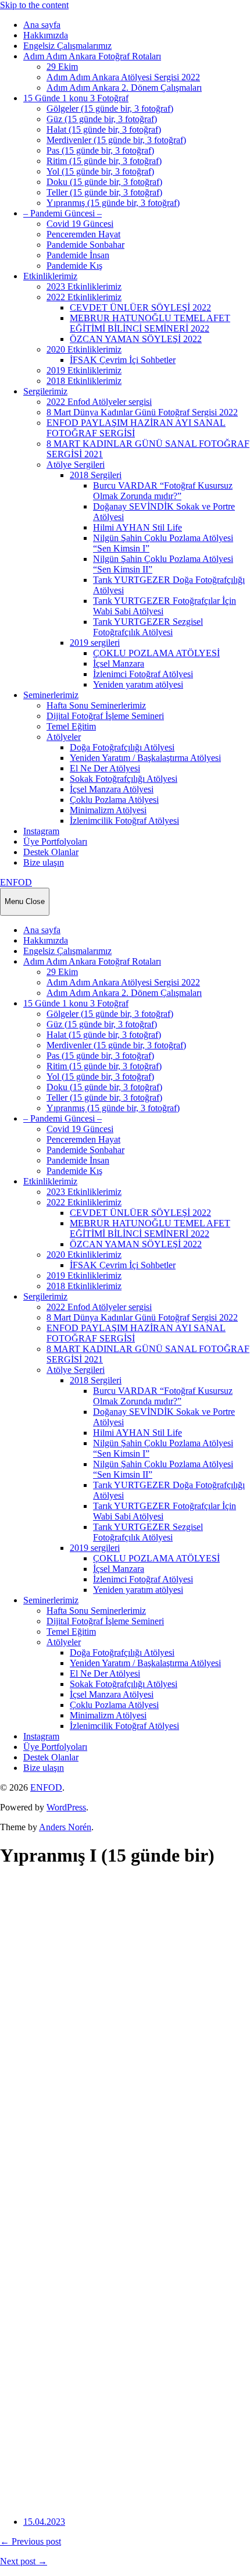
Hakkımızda (46, 35)
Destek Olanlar (51, 852)
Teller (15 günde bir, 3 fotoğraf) (104, 192)
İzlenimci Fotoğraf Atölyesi (143, 674)
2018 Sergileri (96, 475)
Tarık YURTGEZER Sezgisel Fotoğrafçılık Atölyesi (148, 627)
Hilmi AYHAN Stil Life (137, 527)
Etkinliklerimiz (50, 276)
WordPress (66, 1807)
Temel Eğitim (71, 726)
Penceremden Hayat (83, 234)
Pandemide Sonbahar (85, 245)
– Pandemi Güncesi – (63, 213)
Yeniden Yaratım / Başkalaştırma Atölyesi (145, 758)
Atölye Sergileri (76, 465)
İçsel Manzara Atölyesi (112, 789)
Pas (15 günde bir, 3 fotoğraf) (100, 150)
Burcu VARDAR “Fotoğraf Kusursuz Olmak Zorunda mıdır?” (163, 491)
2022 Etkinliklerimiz (84, 297)
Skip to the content (34, 5)
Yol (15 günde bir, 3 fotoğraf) (100, 171)
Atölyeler (64, 737)
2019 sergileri (95, 643)
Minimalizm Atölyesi (108, 810)
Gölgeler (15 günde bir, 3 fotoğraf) (110, 108)
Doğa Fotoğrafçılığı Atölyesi (122, 747)
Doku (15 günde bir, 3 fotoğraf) (104, 182)
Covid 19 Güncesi (80, 224)
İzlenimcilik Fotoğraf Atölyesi (124, 821)
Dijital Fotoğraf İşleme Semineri (105, 716)
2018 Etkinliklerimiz (84, 381)
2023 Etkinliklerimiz (84, 287)
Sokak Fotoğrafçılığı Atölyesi (124, 779)
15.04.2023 (44, 2522)
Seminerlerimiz (51, 695)
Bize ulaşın (44, 862)
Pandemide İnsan (78, 255)
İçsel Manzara (119, 663)
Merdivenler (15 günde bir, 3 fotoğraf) (116, 140)
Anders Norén (65, 1827)
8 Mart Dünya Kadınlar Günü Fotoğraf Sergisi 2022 (142, 412)
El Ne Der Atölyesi (105, 768)
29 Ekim (62, 67)
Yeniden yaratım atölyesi (138, 684)
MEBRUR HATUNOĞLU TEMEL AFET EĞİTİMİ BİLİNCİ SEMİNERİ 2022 (150, 323)
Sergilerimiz (45, 391)
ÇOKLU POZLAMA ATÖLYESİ (156, 653)
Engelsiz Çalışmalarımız (67, 46)
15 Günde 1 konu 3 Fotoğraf (76, 98)
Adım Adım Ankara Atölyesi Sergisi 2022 (123, 77)
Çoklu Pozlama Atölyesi (114, 800)
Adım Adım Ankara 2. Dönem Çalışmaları (124, 88)
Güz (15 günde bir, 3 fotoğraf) (102, 119)
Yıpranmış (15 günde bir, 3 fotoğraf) (113, 203)
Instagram (41, 831)
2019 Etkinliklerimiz (84, 370)
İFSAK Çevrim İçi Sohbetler (123, 360)
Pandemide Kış (74, 266)
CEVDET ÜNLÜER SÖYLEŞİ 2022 (140, 307)
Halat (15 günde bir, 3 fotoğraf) (104, 129)
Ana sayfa (42, 25)
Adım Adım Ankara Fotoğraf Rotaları (92, 56)
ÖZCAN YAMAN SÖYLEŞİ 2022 (136, 339)
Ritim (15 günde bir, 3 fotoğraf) (104, 161)
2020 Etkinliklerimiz (84, 349)
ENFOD (16, 882)
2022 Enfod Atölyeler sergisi (99, 402)
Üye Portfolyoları (55, 842)
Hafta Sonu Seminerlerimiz (96, 705)
